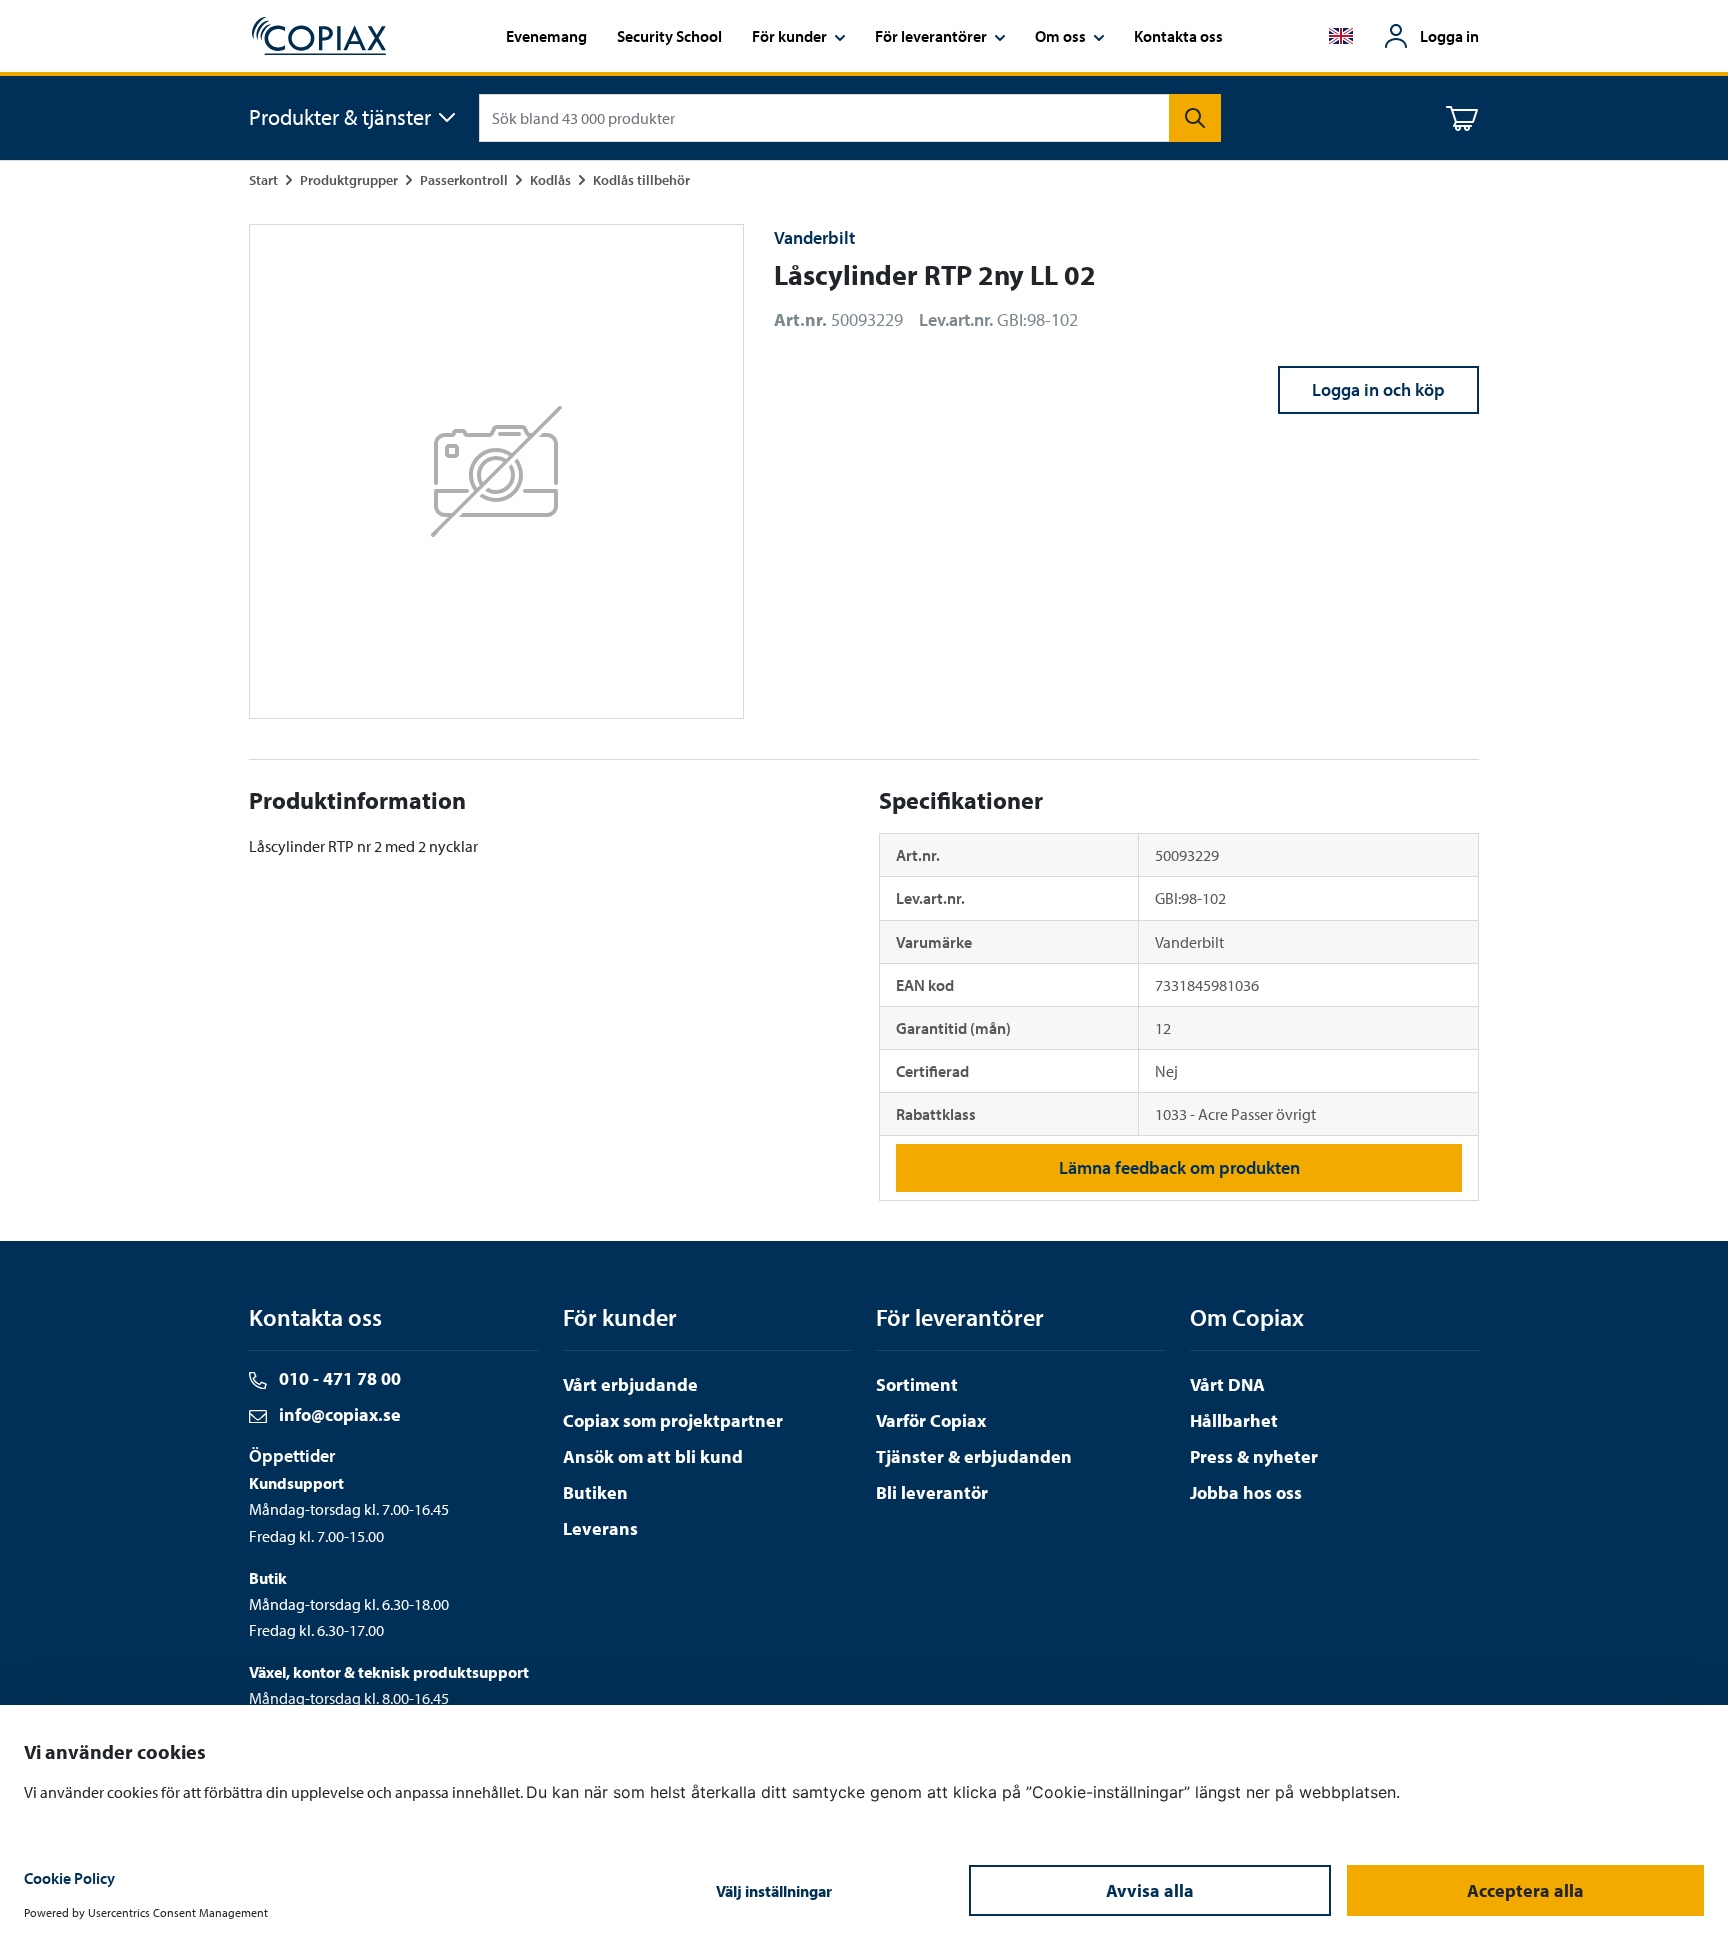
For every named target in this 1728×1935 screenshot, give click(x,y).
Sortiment (917, 1384)
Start (263, 179)
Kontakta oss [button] (1178, 36)
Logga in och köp (1378, 389)
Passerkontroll (464, 179)
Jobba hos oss (1246, 1492)
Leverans (600, 1528)
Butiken (595, 1492)
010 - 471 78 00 (338, 1378)
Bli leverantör (932, 1492)
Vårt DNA (1227, 1384)
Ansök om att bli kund (653, 1456)
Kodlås (550, 179)
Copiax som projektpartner (673, 1420)
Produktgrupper (349, 179)
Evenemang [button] (546, 36)
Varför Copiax (931, 1420)
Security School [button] (669, 36)
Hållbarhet (1234, 1420)
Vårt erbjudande (630, 1384)
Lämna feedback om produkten (1179, 1167)
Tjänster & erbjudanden (974, 1456)
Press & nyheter (1254, 1456)
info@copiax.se (338, 1414)
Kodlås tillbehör (641, 179)
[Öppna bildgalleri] (496, 471)
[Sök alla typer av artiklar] (1195, 118)
